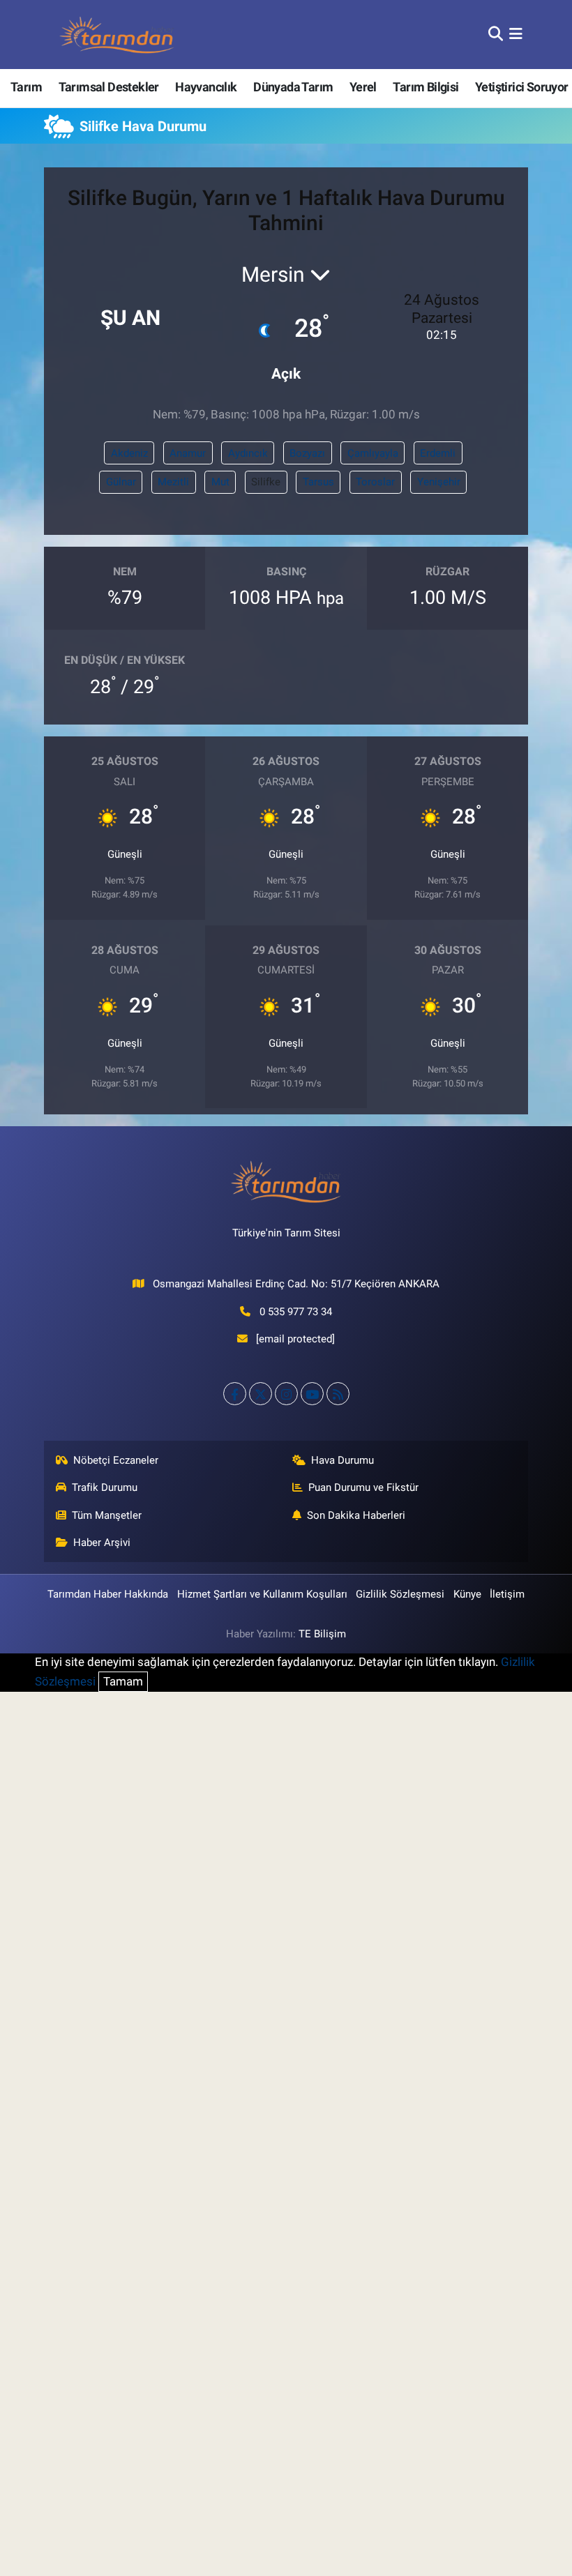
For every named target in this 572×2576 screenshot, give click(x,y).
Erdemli (438, 453)
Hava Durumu (343, 1460)
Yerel (363, 87)
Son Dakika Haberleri (356, 1515)
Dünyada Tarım (293, 87)
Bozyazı (307, 453)
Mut (220, 482)
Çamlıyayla (373, 453)
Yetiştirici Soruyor (522, 87)
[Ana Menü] (516, 34)
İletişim (507, 1594)
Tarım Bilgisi (426, 87)
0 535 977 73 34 (296, 1312)
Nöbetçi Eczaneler (116, 1460)
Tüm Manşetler (107, 1515)
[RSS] (338, 1394)
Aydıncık (248, 453)
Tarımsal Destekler (109, 87)
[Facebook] (235, 1394)
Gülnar (121, 482)
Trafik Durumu (105, 1487)
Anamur (188, 453)
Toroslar (375, 482)
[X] (261, 1394)
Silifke (266, 482)
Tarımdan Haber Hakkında (108, 1594)
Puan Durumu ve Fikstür (363, 1487)
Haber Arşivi (102, 1543)
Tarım (26, 87)
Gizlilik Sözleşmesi (400, 1594)
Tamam (123, 1681)
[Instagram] (286, 1394)
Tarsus (318, 482)
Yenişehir (439, 482)
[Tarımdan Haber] (117, 35)
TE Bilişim (322, 1634)
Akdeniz (129, 453)
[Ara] (496, 34)
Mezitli (173, 482)
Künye (467, 1594)
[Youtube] (312, 1394)
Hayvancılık (206, 87)
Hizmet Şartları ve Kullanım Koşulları (262, 1594)
